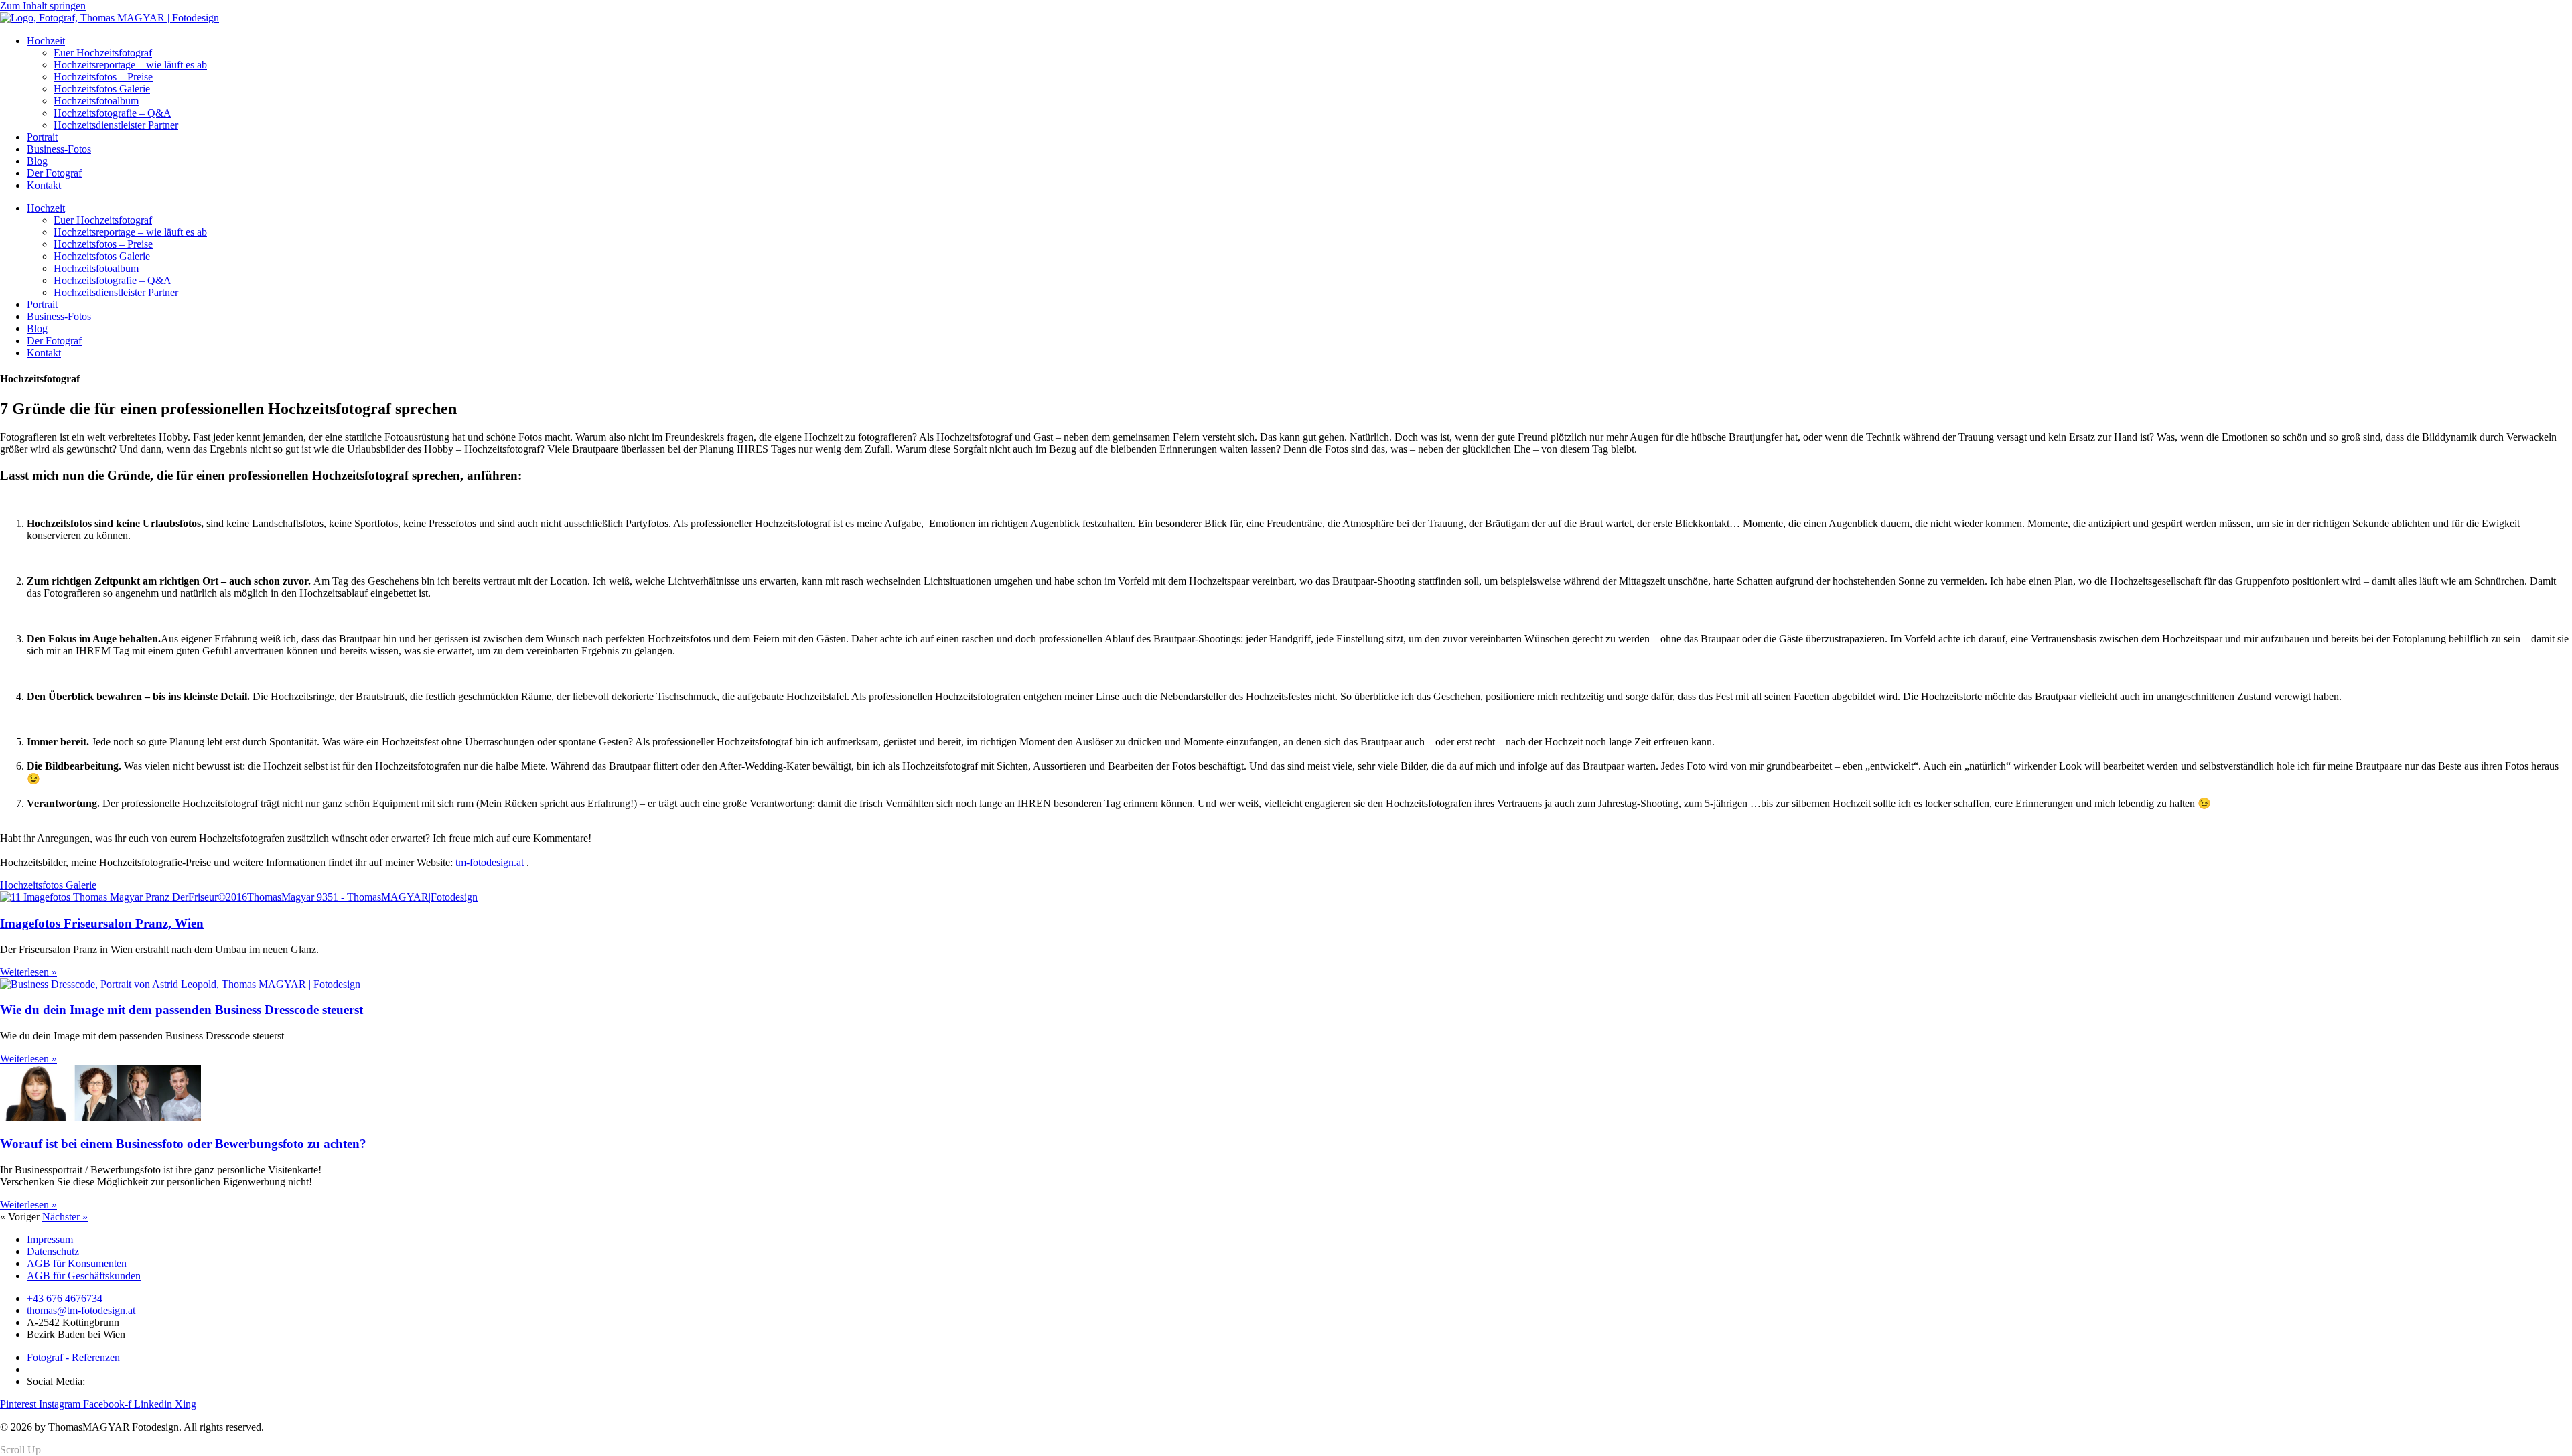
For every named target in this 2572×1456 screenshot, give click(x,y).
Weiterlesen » (28, 972)
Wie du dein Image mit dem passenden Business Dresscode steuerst (182, 1010)
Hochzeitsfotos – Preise (103, 77)
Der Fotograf (54, 173)
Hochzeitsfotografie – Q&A (113, 113)
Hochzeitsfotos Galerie (102, 89)
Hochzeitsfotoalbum (96, 101)
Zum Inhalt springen (43, 6)
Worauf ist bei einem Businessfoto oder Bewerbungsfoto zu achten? (183, 1144)
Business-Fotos (59, 149)
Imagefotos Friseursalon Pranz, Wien (102, 923)
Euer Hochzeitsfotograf (103, 53)
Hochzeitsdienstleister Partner (116, 125)
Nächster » (65, 1217)
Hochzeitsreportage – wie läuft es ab (130, 65)
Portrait (42, 137)
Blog (37, 161)
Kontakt (44, 185)
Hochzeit (46, 41)
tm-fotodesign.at (490, 862)
